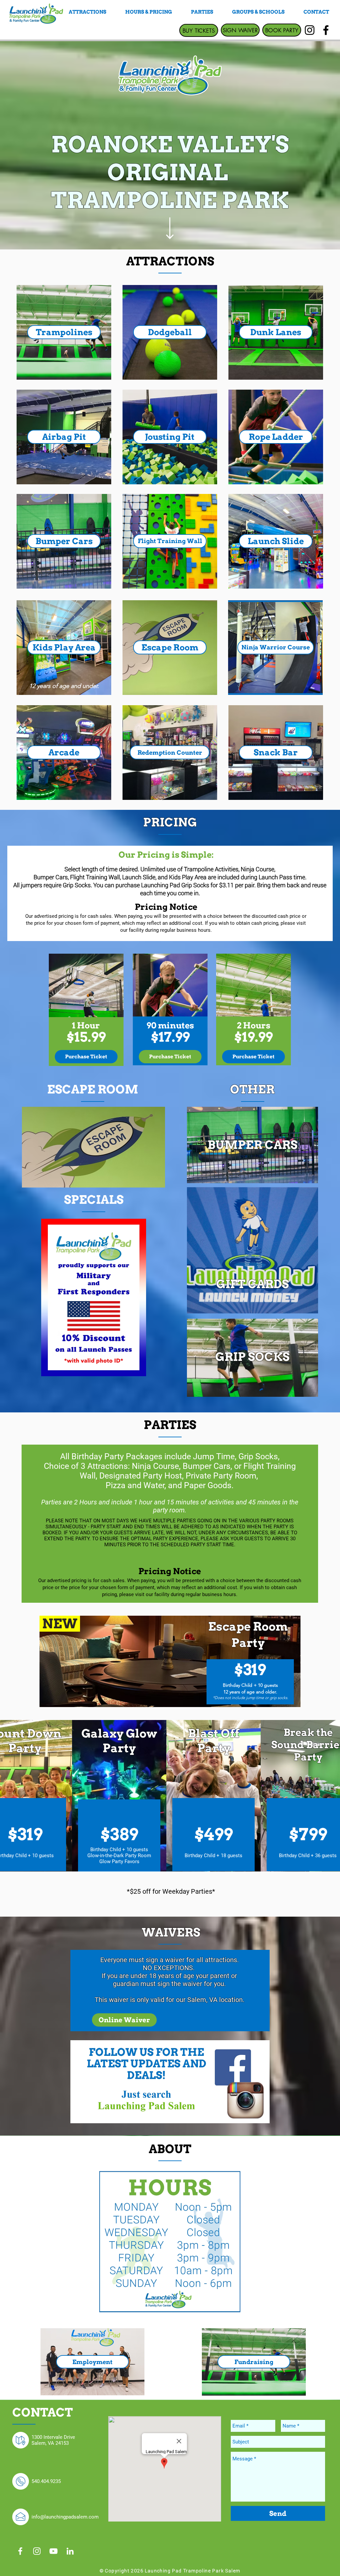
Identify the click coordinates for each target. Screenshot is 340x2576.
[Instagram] (310, 30)
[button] (276, 541)
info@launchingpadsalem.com (65, 2517)
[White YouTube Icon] (53, 2551)
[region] (64, 332)
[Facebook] (326, 30)
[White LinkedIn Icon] (70, 2551)
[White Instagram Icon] (37, 2551)
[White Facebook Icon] (20, 2551)
